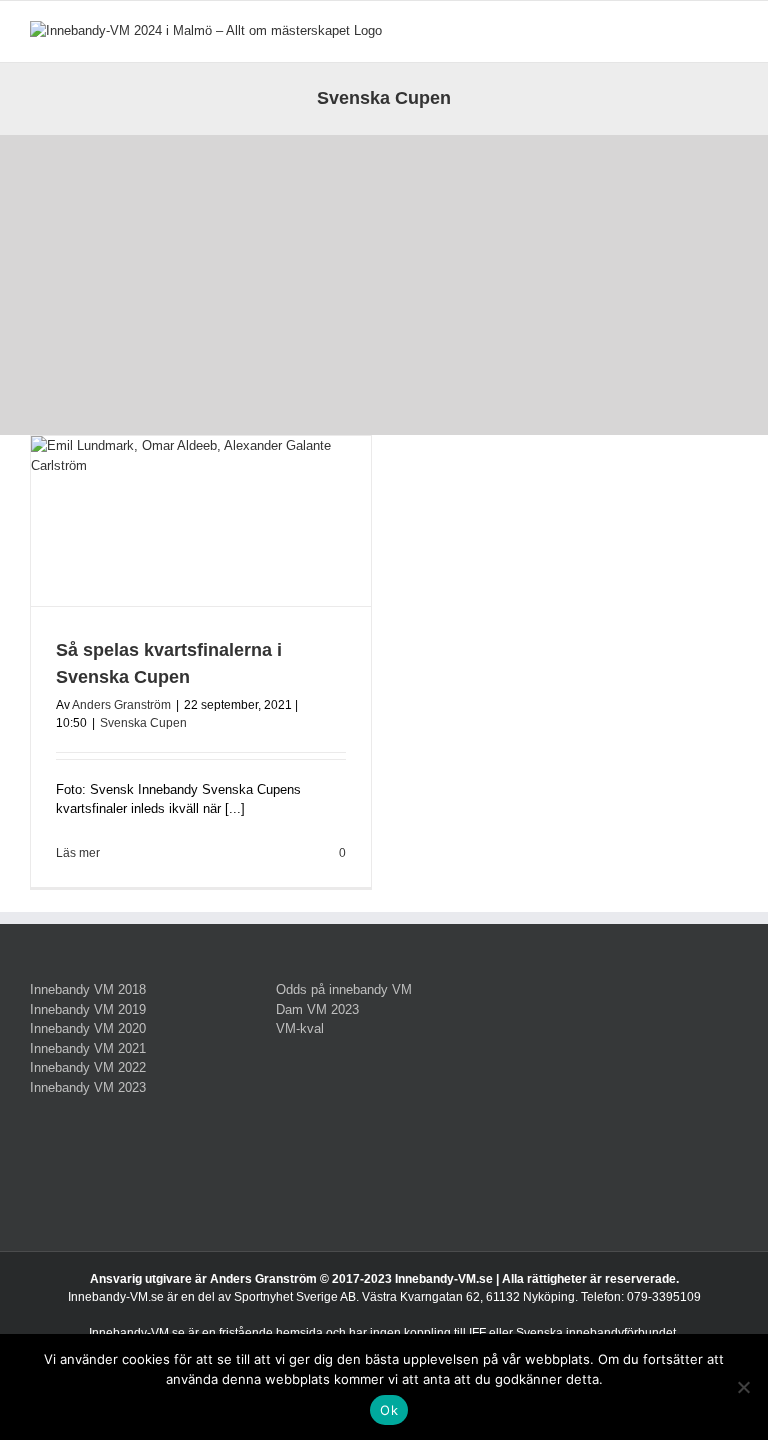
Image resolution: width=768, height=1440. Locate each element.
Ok (389, 1410)
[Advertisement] (384, 285)
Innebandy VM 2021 (88, 1048)
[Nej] (743, 1387)
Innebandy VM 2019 (88, 1009)
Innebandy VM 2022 (88, 1067)
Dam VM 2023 (317, 1009)
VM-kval (300, 1028)
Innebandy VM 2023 (88, 1087)
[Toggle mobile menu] (730, 31)
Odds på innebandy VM (344, 989)
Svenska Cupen (143, 723)
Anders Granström (121, 705)
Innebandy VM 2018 (88, 989)
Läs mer (78, 853)
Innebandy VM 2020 (88, 1028)
